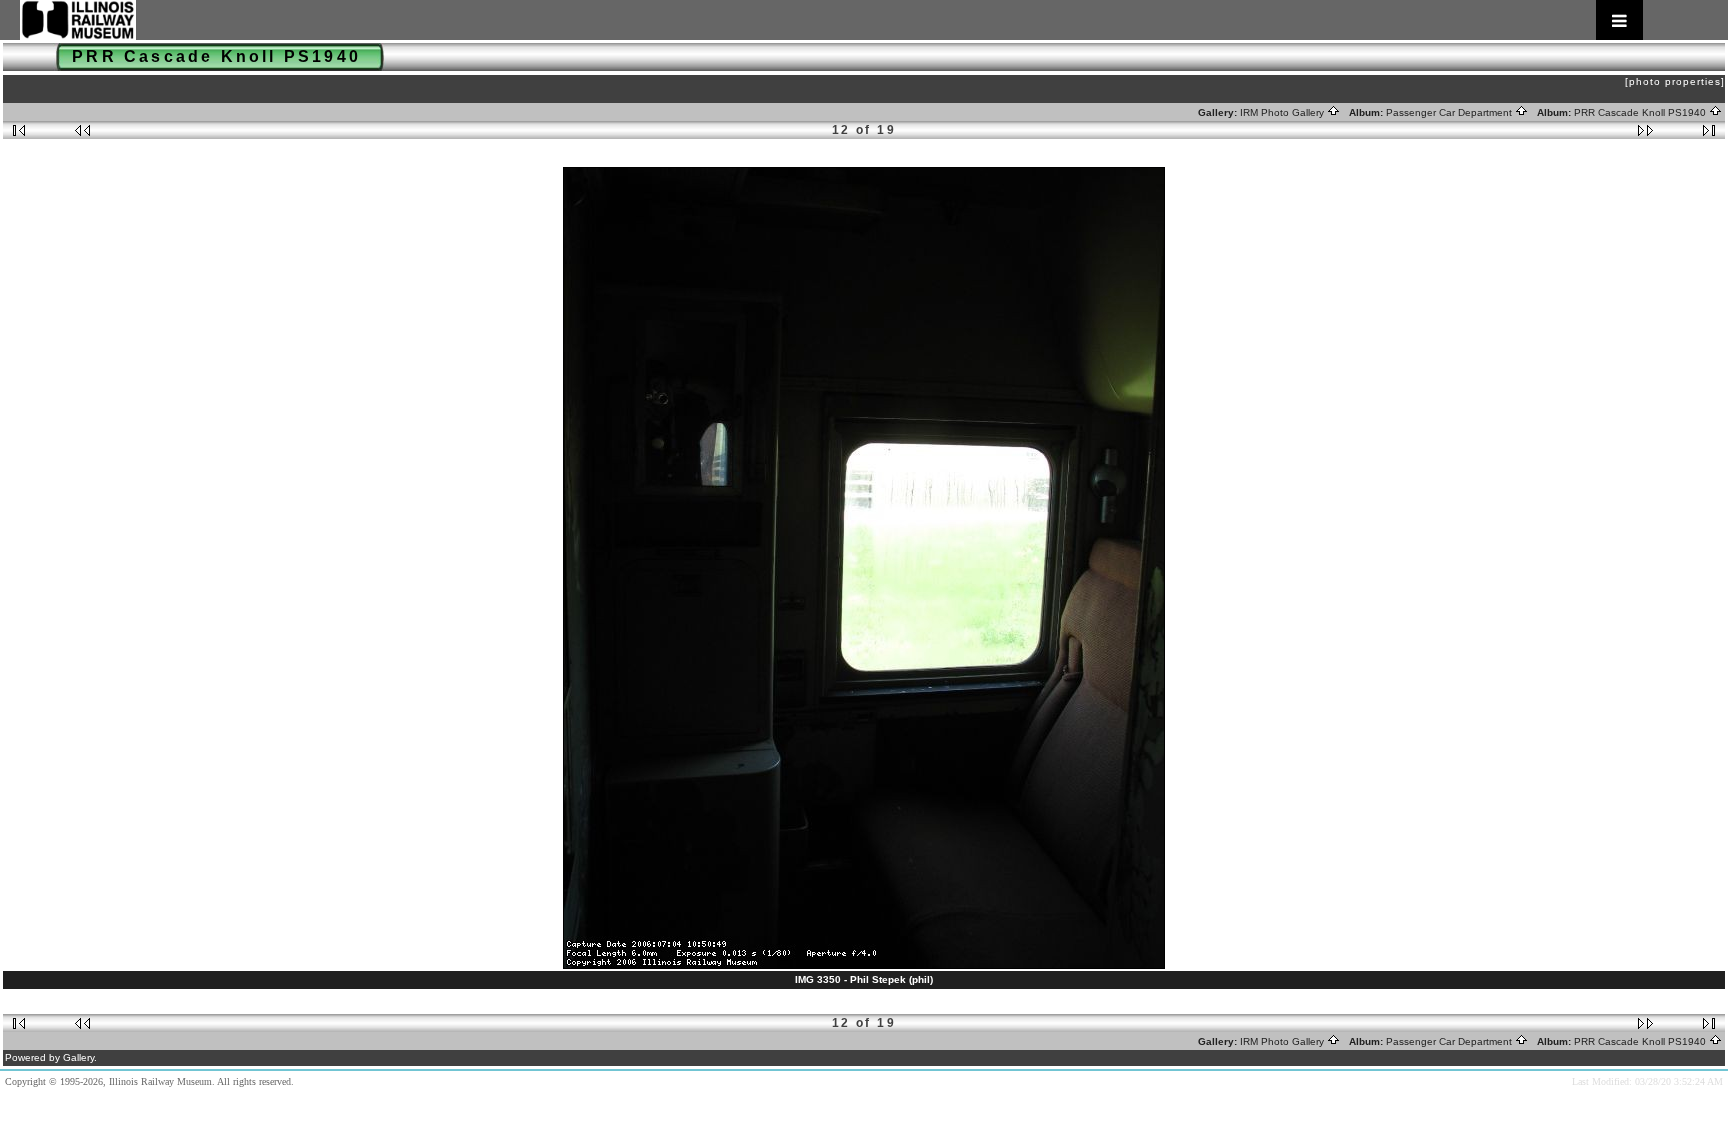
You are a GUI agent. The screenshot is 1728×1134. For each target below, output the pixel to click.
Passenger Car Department (1450, 112)
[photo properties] (1675, 81)
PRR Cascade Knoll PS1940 (1641, 112)
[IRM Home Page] (831, 20)
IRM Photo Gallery (1283, 112)
